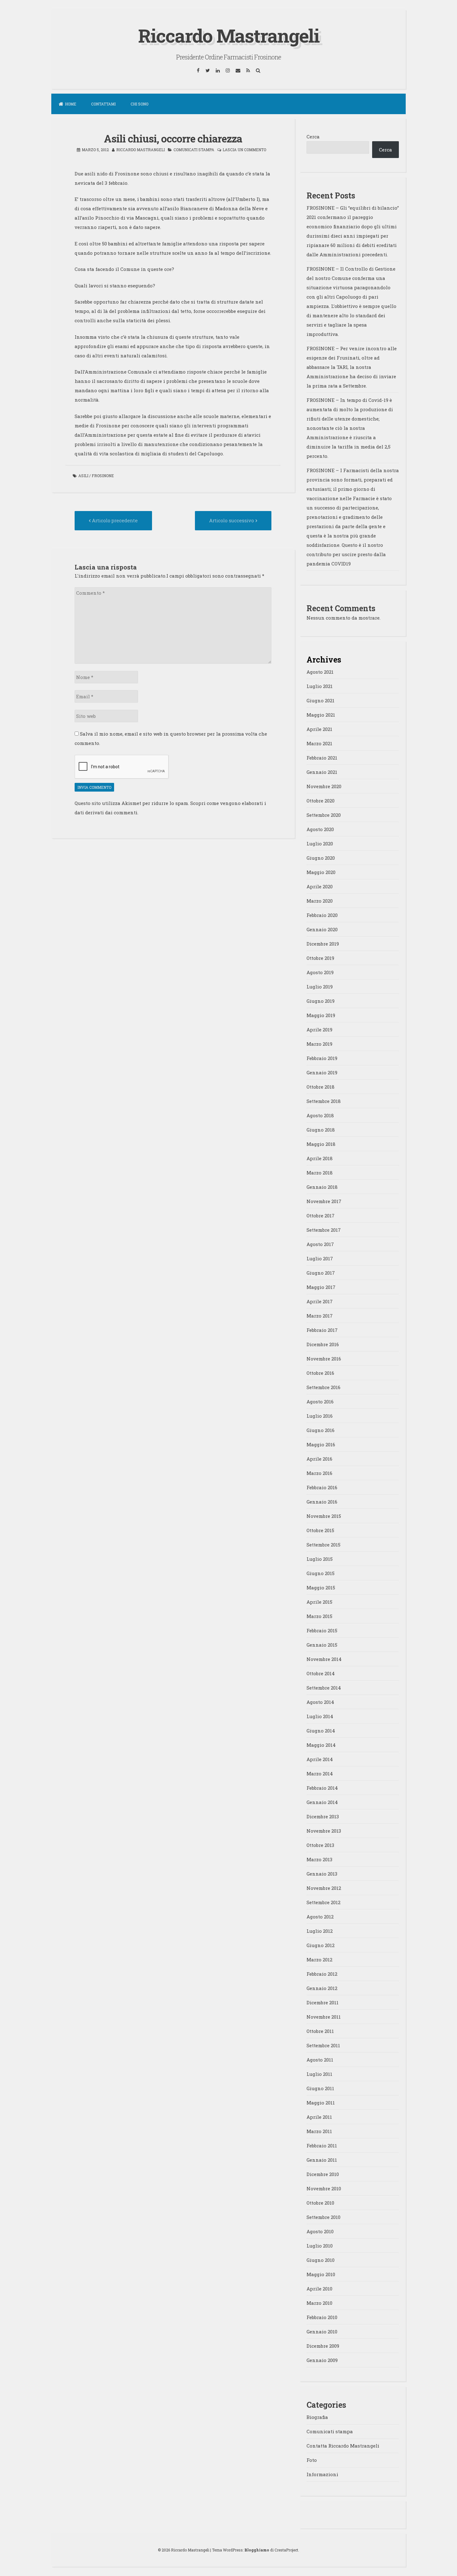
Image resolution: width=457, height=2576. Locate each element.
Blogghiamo (257, 2550)
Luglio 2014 (320, 1716)
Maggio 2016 (321, 1444)
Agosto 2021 (320, 672)
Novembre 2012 (324, 1888)
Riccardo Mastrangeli (229, 35)
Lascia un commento (244, 150)
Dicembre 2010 (323, 2174)
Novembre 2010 (324, 2188)
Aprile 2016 (319, 1459)
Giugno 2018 (321, 1130)
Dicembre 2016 (323, 1344)
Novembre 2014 (324, 1659)
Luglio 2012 (320, 1931)
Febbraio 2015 (322, 1630)
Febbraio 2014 (322, 1788)
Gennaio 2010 (322, 2332)
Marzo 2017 (320, 1316)
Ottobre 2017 (321, 1216)
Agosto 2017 (320, 1244)
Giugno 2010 (321, 2260)
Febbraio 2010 (322, 2317)
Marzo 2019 (319, 1044)
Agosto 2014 (320, 1702)
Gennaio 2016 (322, 1502)
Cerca (313, 137)
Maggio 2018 (321, 1144)
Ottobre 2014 (321, 1673)
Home (71, 104)
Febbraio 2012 (322, 1974)
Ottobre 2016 (320, 1373)
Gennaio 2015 (322, 1645)
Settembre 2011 (323, 2045)
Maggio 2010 (321, 2274)
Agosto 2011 (320, 2060)
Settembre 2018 (324, 1101)
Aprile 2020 (320, 886)
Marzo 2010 (319, 2303)
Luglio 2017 (320, 1258)
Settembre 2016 (323, 1387)
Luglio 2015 (320, 1559)
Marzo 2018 (320, 1173)
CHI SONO (139, 104)
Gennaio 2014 (322, 1802)
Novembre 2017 (324, 1201)
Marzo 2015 (319, 1616)
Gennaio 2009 (322, 2360)
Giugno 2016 (321, 1430)
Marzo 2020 (320, 901)
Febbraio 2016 (322, 1487)
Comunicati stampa (194, 150)
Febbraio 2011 (322, 2146)
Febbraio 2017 (322, 1330)
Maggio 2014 (321, 1745)
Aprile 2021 (319, 729)
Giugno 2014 (321, 1731)
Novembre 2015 (324, 1516)
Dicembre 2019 (323, 944)
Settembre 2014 (324, 1688)
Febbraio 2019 (322, 1058)
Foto (312, 2460)
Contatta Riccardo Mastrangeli (343, 2446)
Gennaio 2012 (322, 1988)
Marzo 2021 (319, 743)
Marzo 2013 (319, 1859)
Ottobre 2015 (320, 1530)
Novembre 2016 (324, 1359)
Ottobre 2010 (320, 2203)
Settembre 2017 (324, 1230)
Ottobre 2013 (320, 1845)
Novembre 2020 (324, 786)
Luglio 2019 (320, 987)
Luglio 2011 (319, 2074)
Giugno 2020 (321, 858)
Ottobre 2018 (321, 1087)
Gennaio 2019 (322, 1072)
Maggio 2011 (321, 2103)
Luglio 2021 (320, 686)
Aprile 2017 (320, 1301)
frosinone (103, 476)
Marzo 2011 (319, 2131)
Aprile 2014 (320, 1759)
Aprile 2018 (320, 1158)
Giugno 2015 (321, 1573)
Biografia (317, 2417)
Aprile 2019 (319, 1030)
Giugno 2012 (321, 1945)
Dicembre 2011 (323, 2002)
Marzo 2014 (320, 1774)
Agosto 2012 (320, 1917)
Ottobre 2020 (321, 801)
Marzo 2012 (319, 1960)
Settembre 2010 (323, 2217)
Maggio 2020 (321, 872)
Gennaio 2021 (322, 772)
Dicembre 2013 (323, 1816)
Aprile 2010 (319, 2289)
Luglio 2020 (320, 844)
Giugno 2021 (321, 700)
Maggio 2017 (321, 1287)
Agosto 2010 (320, 2231)
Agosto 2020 (320, 829)
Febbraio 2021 (322, 758)
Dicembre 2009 (323, 2346)
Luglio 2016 (320, 1416)
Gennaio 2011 (322, 2160)
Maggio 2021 (321, 715)
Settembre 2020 (324, 815)
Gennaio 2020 (322, 929)
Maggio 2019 (321, 1015)
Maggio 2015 (321, 1588)
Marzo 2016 (319, 1473)
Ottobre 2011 (320, 2031)
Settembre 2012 (323, 1902)
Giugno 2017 (321, 1273)
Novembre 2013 (324, 1831)
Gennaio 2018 (322, 1187)
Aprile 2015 (319, 1602)
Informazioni (322, 2474)
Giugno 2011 (320, 2088)
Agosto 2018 (320, 1115)
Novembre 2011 (324, 2017)
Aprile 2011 (319, 2117)
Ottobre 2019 (320, 958)
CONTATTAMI (103, 104)
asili (83, 476)
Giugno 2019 (321, 1001)
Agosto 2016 (320, 1402)
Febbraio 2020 (322, 915)
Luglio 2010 (320, 2246)
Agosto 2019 (320, 972)
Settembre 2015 (323, 1545)
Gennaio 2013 (322, 1874)
